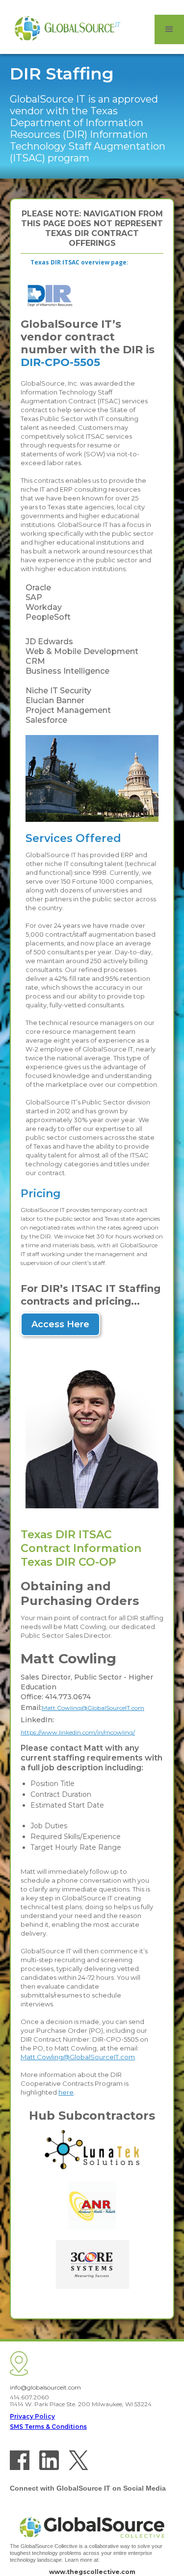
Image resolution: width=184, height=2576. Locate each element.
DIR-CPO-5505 (60, 362)
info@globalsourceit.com (45, 2387)
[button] (169, 29)
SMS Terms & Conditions (48, 2427)
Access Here (60, 1324)
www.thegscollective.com (92, 2572)
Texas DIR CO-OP (68, 1562)
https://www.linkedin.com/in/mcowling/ (78, 1732)
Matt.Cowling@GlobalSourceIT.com (93, 1708)
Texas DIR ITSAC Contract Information (81, 1541)
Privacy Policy (32, 2416)
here (66, 2092)
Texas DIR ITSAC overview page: (79, 262)
